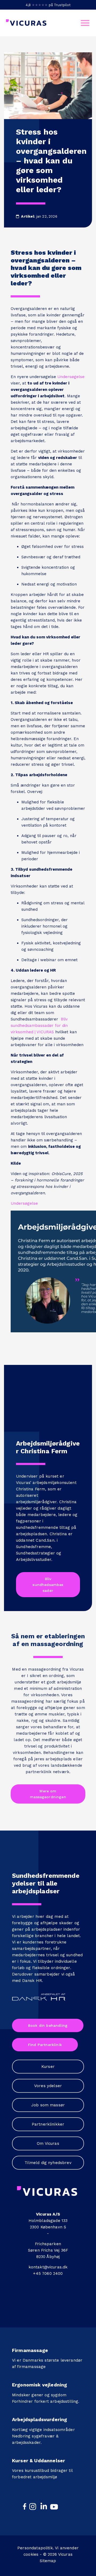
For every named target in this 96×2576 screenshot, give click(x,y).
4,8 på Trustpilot (48, 5)
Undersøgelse (71, 377)
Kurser (48, 2067)
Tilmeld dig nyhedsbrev (48, 2163)
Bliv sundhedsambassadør (48, 1585)
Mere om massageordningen (48, 1794)
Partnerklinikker (48, 2124)
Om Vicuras (48, 2143)
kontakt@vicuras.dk (48, 2267)
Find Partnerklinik (45, 2045)
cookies (31, 2554)
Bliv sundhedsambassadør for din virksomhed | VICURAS (39, 1026)
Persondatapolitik (35, 2548)
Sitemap (48, 2561)
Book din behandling (48, 2025)
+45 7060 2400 (48, 2273)
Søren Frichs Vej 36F (48, 2250)
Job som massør (48, 2105)
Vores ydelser (48, 2086)
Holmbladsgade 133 (48, 2221)
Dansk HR (32, 1981)
